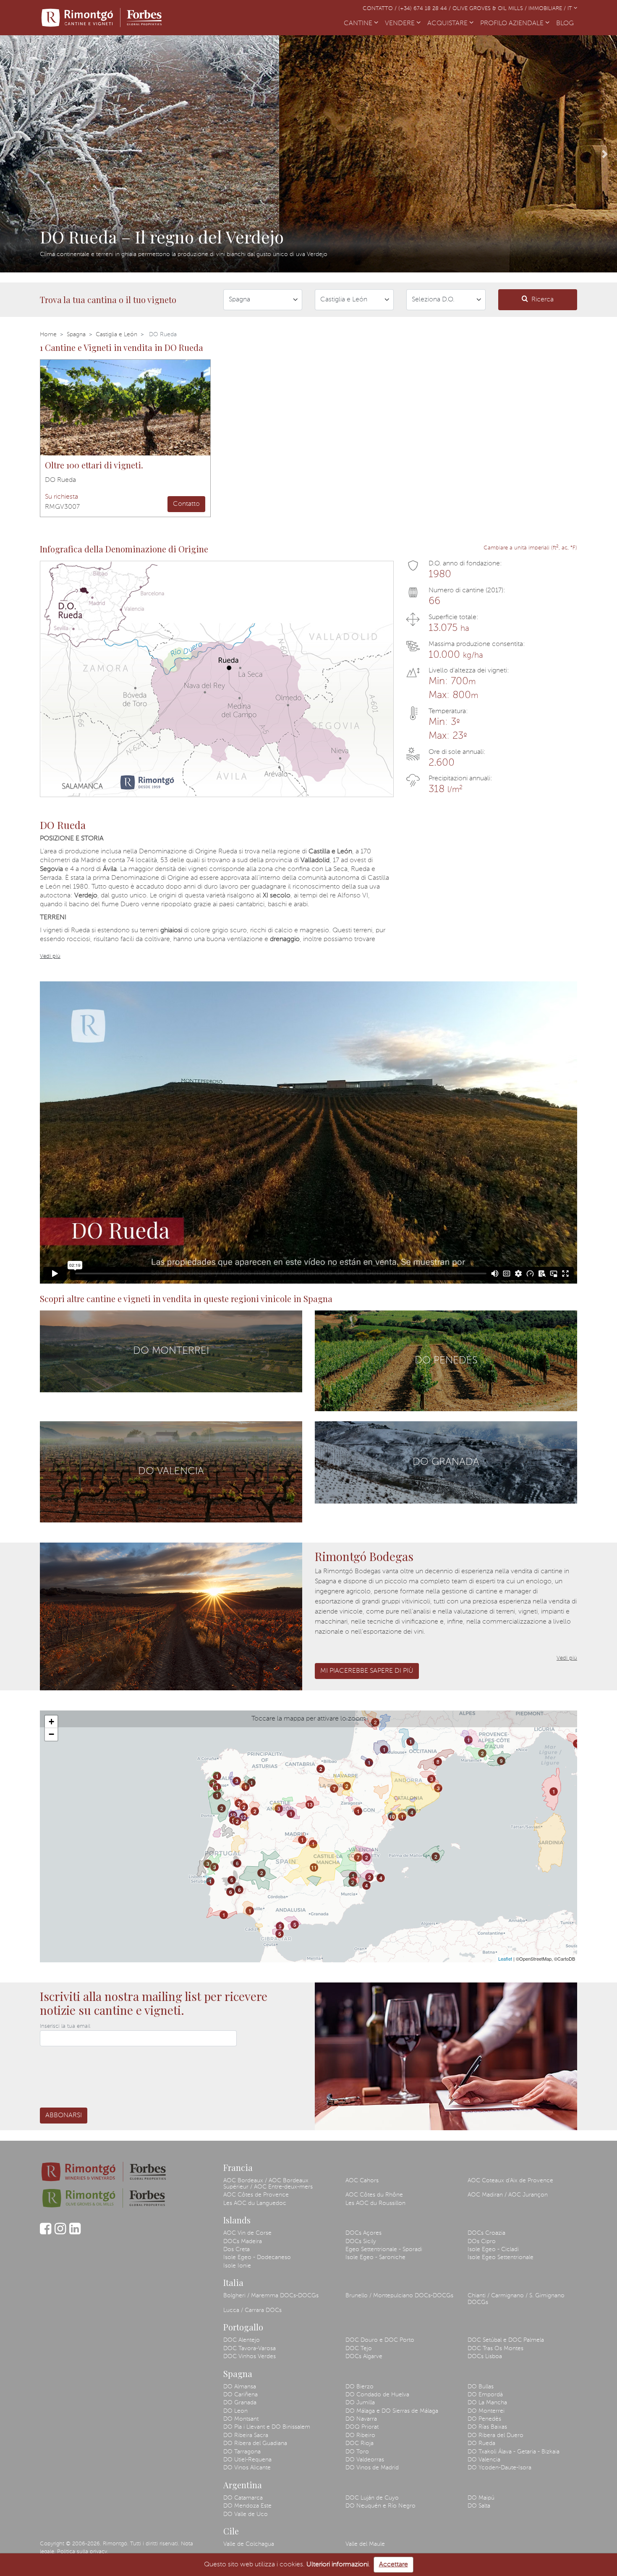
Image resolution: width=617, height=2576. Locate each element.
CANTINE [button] (359, 24)
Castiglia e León (116, 335)
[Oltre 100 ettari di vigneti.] (125, 408)
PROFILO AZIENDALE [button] (513, 24)
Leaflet (505, 1959)
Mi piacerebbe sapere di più (367, 1671)
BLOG (567, 24)
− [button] (51, 1734)
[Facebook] (46, 2233)
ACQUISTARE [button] (448, 24)
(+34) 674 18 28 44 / (425, 9)
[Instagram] (60, 2233)
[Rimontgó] (103, 18)
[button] (12, 154)
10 (392, 1817)
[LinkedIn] (75, 2233)
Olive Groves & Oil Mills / (490, 9)
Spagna (76, 335)
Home (48, 335)
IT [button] (571, 9)
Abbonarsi (64, 2116)
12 (233, 1815)
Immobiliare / (548, 9)
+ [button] (51, 1722)
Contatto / (380, 9)
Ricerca (542, 300)
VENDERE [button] (401, 24)
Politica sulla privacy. (83, 2552)
